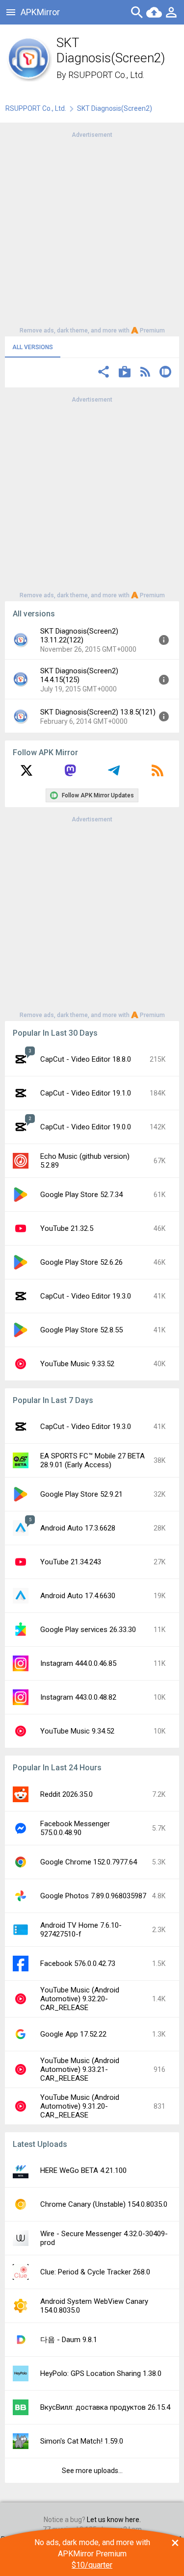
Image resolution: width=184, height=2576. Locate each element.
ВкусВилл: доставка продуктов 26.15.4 (105, 2407)
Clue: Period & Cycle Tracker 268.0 (95, 2272)
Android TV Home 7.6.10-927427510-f (81, 1930)
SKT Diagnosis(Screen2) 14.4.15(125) (79, 675)
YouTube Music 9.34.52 (77, 1731)
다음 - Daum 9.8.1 (69, 2340)
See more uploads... (92, 2471)
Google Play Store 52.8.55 (81, 1330)
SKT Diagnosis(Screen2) (115, 108)
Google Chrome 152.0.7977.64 (89, 1862)
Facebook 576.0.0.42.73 (78, 1964)
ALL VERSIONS (33, 347)
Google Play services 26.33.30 (88, 1630)
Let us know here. (114, 2520)
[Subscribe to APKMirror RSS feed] (158, 774)
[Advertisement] (92, 232)
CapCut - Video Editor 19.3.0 (86, 1296)
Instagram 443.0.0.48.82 (78, 1697)
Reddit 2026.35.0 (66, 1794)
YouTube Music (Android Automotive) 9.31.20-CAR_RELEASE (80, 2106)
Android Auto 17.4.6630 (78, 1596)
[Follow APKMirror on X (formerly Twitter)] (26, 774)
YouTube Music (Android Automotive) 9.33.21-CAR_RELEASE (80, 2069)
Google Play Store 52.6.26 (81, 1262)
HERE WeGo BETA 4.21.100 (83, 2170)
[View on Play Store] (125, 373)
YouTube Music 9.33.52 (77, 1364)
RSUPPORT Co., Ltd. (106, 75)
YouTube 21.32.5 (67, 1228)
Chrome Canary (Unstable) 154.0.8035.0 (104, 2204)
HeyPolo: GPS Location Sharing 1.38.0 (101, 2373)
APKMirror (40, 12)
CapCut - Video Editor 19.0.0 (86, 1127)
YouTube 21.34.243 (71, 1562)
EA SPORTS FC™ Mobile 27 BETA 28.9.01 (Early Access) (92, 1460)
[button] (104, 373)
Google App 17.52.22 (73, 2034)
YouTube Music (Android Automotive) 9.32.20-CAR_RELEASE (80, 1999)
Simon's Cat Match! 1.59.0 (82, 2441)
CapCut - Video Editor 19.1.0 (86, 1093)
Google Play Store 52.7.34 (81, 1195)
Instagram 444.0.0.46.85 (78, 1663)
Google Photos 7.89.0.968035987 (93, 1896)
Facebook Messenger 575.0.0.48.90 (75, 1828)
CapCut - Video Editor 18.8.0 (86, 1059)
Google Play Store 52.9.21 (81, 1494)
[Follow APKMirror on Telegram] (114, 774)
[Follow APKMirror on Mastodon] (70, 774)
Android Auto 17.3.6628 (78, 1528)
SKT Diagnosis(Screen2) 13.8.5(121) (98, 712)
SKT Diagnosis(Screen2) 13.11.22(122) (79, 636)
